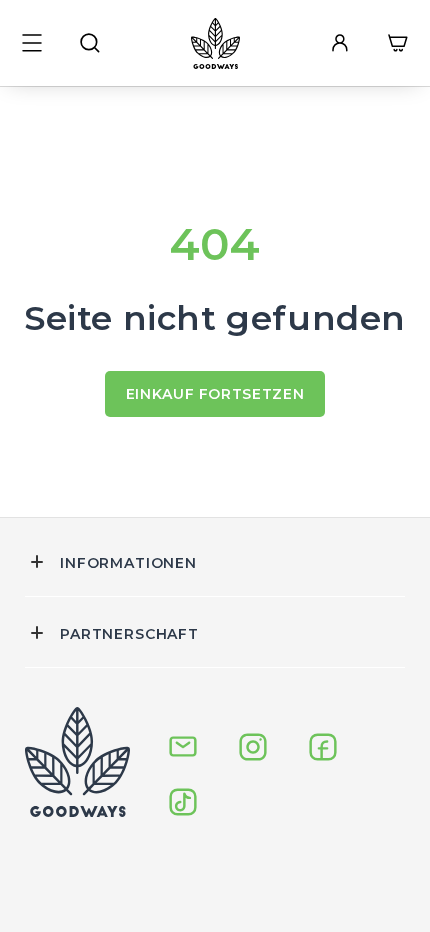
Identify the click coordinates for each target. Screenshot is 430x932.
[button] (32, 43)
